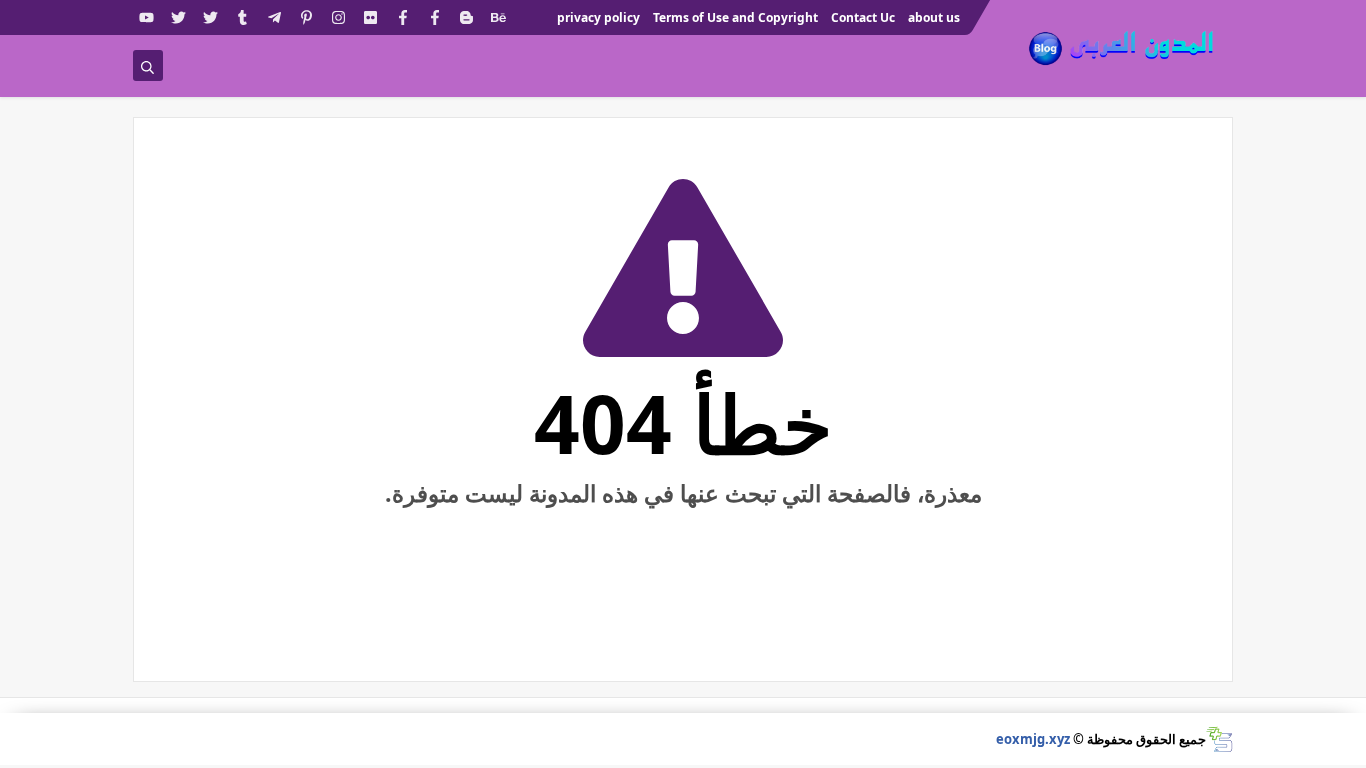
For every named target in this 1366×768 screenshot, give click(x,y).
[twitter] (210, 17)
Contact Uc (863, 17)
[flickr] (370, 17)
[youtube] (146, 17)
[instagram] (338, 17)
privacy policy (598, 17)
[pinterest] (306, 17)
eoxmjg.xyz (1033, 739)
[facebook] (434, 17)
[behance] (498, 17)
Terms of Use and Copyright (735, 17)
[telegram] (274, 17)
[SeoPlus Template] (1219, 739)
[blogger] (466, 17)
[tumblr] (242, 17)
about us (934, 17)
